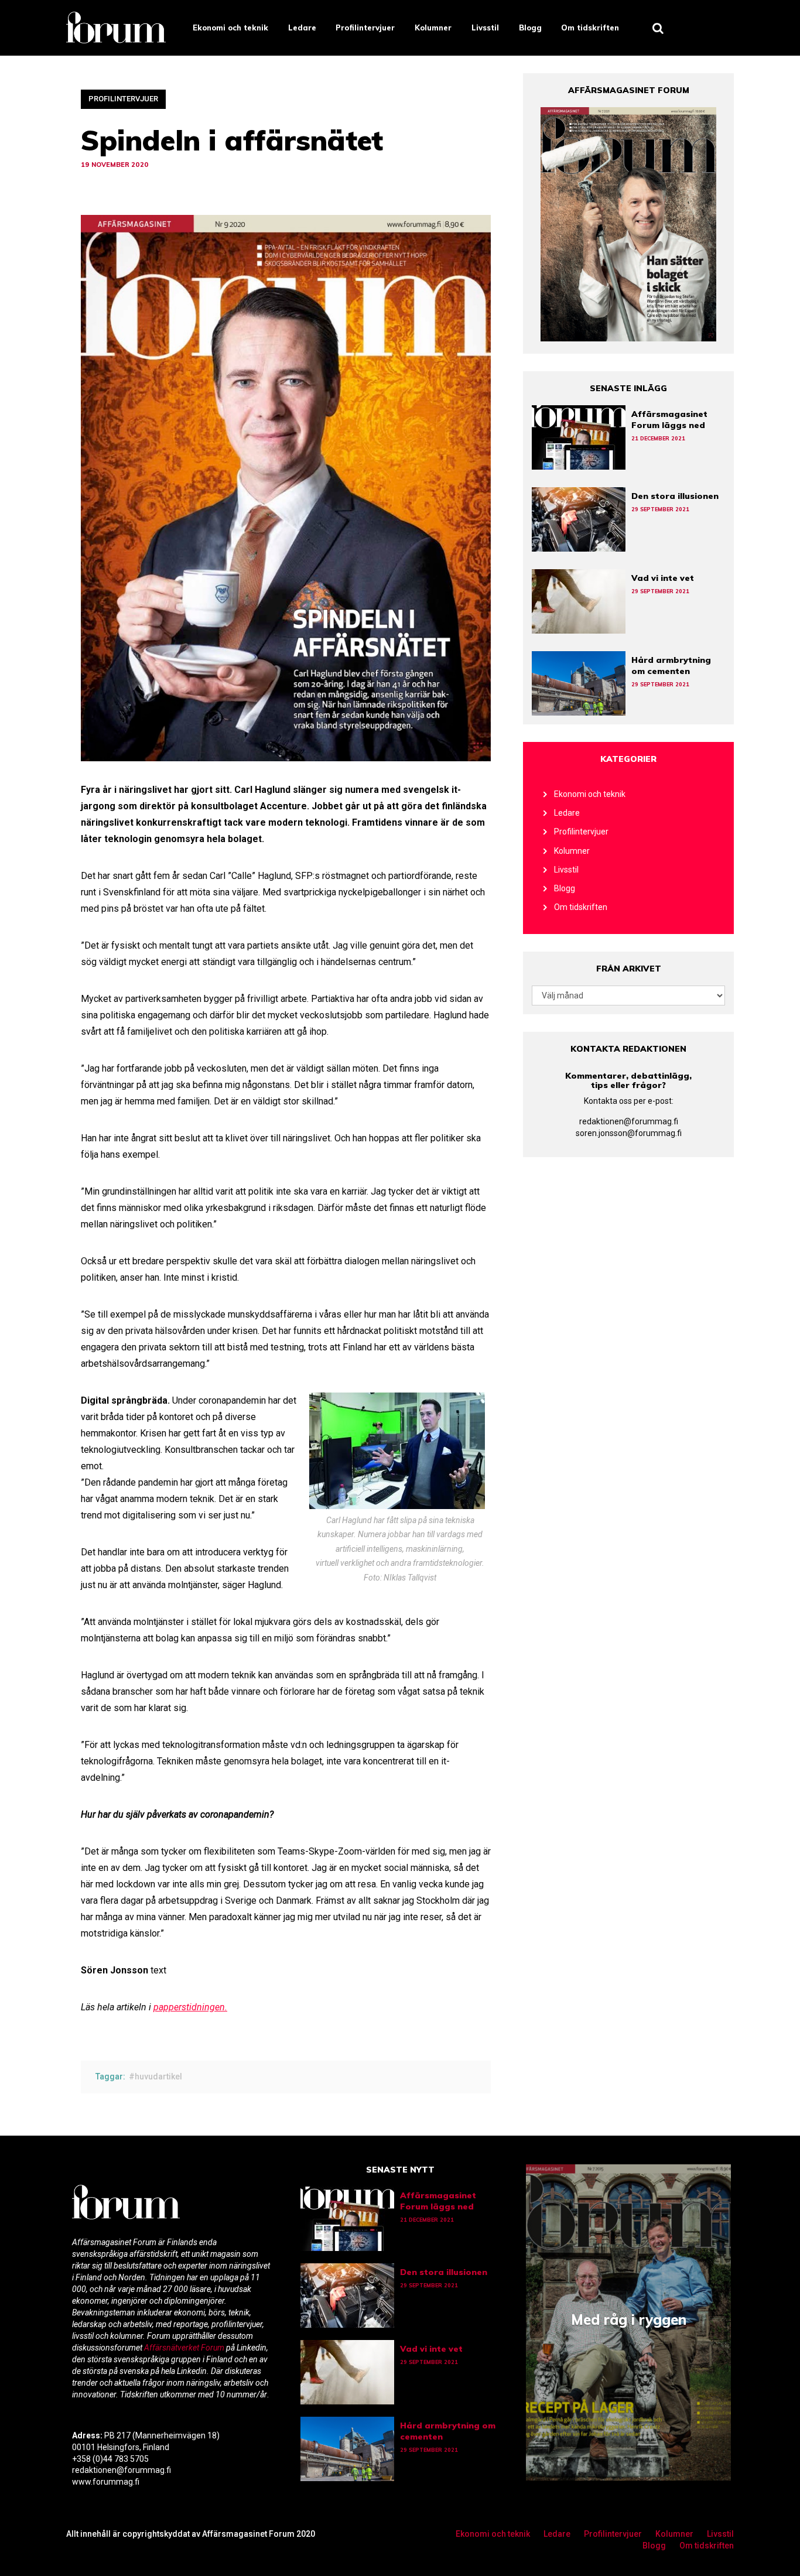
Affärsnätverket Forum (185, 2348)
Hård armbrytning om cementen (671, 666)
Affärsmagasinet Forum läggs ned (669, 420)
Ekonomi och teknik (230, 28)
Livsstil (485, 28)
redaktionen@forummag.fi (629, 1121)
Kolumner (433, 28)
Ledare (302, 28)
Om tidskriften (590, 28)
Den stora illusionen (675, 496)
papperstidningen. (190, 2007)
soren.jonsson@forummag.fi (629, 1133)
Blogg (530, 28)
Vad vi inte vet (663, 578)
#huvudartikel (155, 2076)
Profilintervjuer (365, 28)
